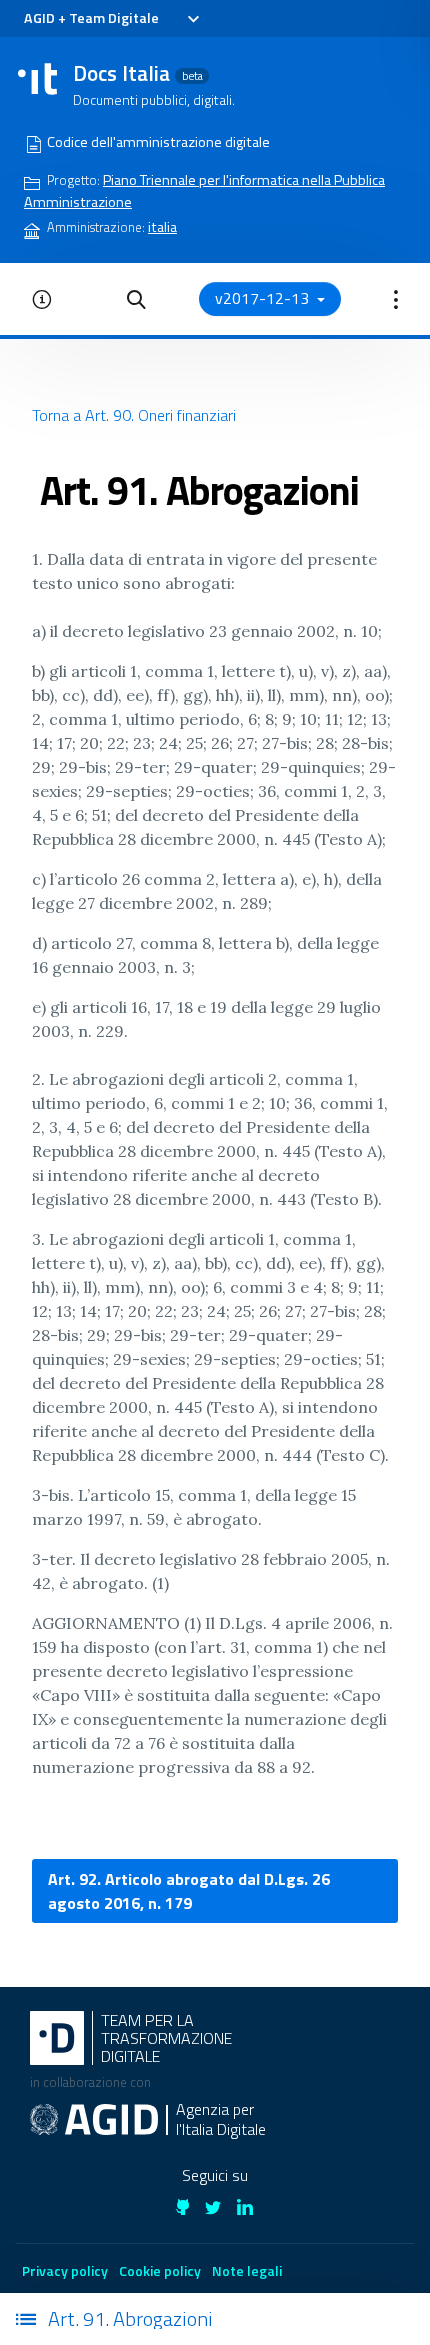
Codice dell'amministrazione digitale (158, 142)
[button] (136, 299)
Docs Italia (138, 73)
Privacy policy (65, 2270)
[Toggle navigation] (192, 19)
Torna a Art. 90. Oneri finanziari (134, 415)
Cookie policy (160, 2270)
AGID (39, 18)
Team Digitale (114, 18)
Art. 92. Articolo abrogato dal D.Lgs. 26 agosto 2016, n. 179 (189, 1891)
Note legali (247, 2270)
